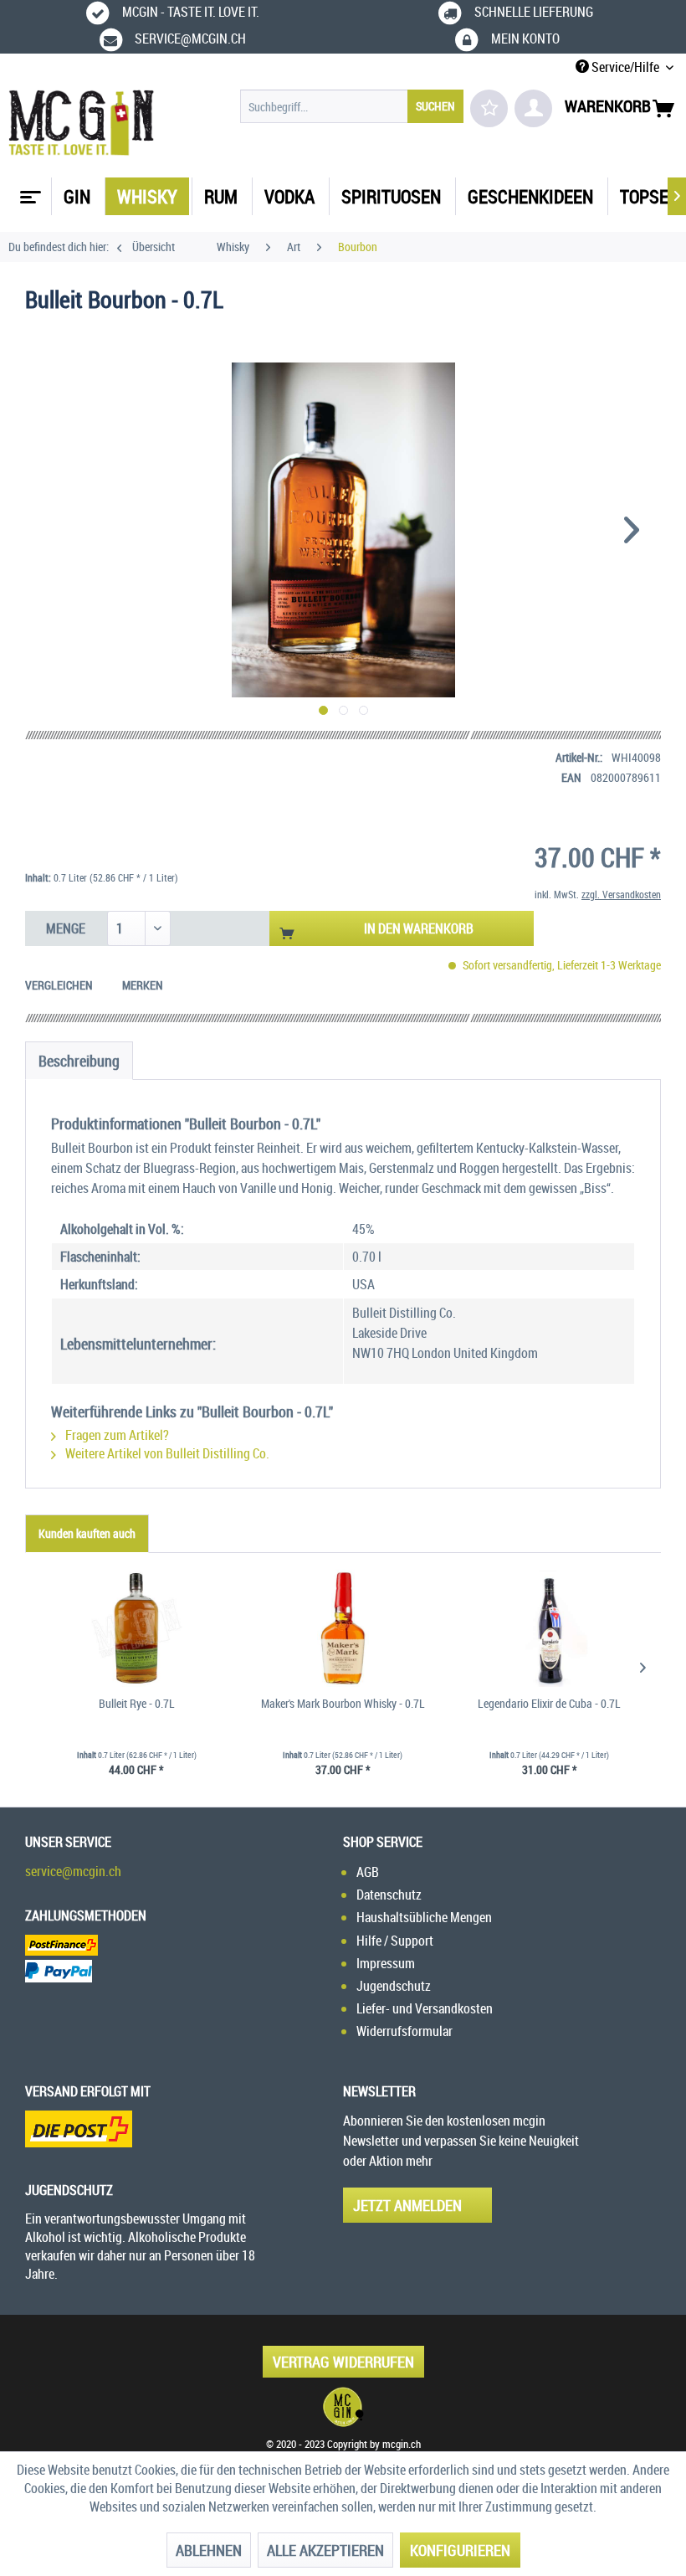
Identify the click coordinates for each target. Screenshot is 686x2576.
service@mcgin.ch (73, 1871)
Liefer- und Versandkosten (425, 2008)
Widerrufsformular (404, 2031)
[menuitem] (352, 106)
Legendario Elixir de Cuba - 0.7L (549, 1703)
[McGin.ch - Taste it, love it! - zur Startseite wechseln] (82, 123)
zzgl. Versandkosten (621, 894)
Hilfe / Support (395, 1941)
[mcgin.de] (343, 2407)
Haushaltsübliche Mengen (424, 1917)
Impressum (386, 1963)
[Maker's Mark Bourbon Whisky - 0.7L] (343, 1628)
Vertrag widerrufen (343, 2362)
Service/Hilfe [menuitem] (625, 67)
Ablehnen (209, 2550)
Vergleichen (59, 985)
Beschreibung (79, 1061)
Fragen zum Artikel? (116, 1435)
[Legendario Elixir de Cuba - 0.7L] (549, 1628)
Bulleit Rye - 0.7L (137, 1703)
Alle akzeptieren (325, 2550)
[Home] (28, 191)
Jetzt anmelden (407, 2205)
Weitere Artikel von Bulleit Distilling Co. (166, 1453)
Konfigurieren (460, 2550)
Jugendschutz (394, 1986)
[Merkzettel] (489, 108)
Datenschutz (389, 1895)
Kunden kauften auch (87, 1533)
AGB (368, 1872)
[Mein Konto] (533, 108)
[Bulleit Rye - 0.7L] (137, 1628)
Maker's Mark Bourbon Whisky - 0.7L (343, 1703)
